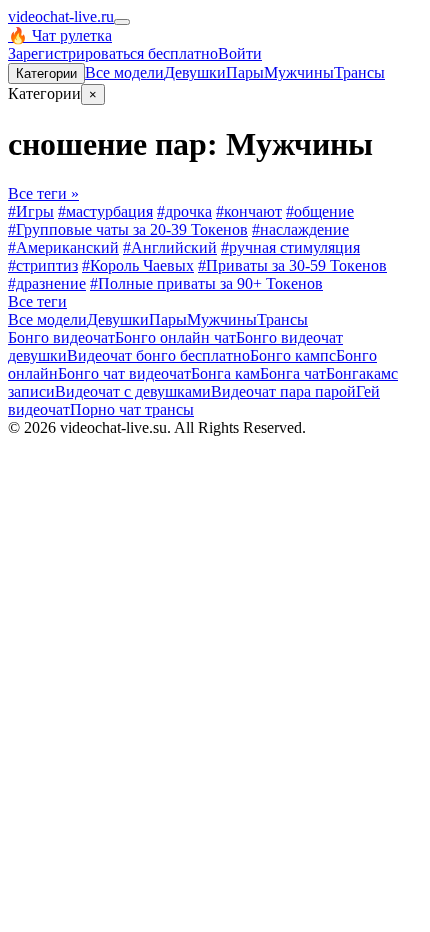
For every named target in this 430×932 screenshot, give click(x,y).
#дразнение (47, 283)
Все (124, 72)
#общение (320, 211)
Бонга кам (225, 373)
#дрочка (184, 211)
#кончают (249, 211)
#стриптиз (43, 265)
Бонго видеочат (61, 337)
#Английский (170, 247)
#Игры (31, 211)
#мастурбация (105, 211)
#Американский (63, 247)
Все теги (37, 301)
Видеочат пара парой (283, 391)
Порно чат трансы (132, 409)
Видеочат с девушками (133, 391)
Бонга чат (293, 373)
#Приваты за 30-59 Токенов (292, 265)
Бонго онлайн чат (175, 337)
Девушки (195, 72)
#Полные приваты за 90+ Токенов (206, 283)
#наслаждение (300, 229)
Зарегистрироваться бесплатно (113, 53)
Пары (245, 72)
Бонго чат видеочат (124, 373)
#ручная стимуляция (290, 247)
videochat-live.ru (61, 16)
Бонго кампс (293, 355)
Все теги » (43, 193)
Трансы (359, 72)
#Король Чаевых (138, 265)
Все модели (47, 319)
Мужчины (299, 72)
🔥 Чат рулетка (60, 35)
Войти (240, 53)
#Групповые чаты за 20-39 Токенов (128, 229)
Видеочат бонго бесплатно (158, 355)
